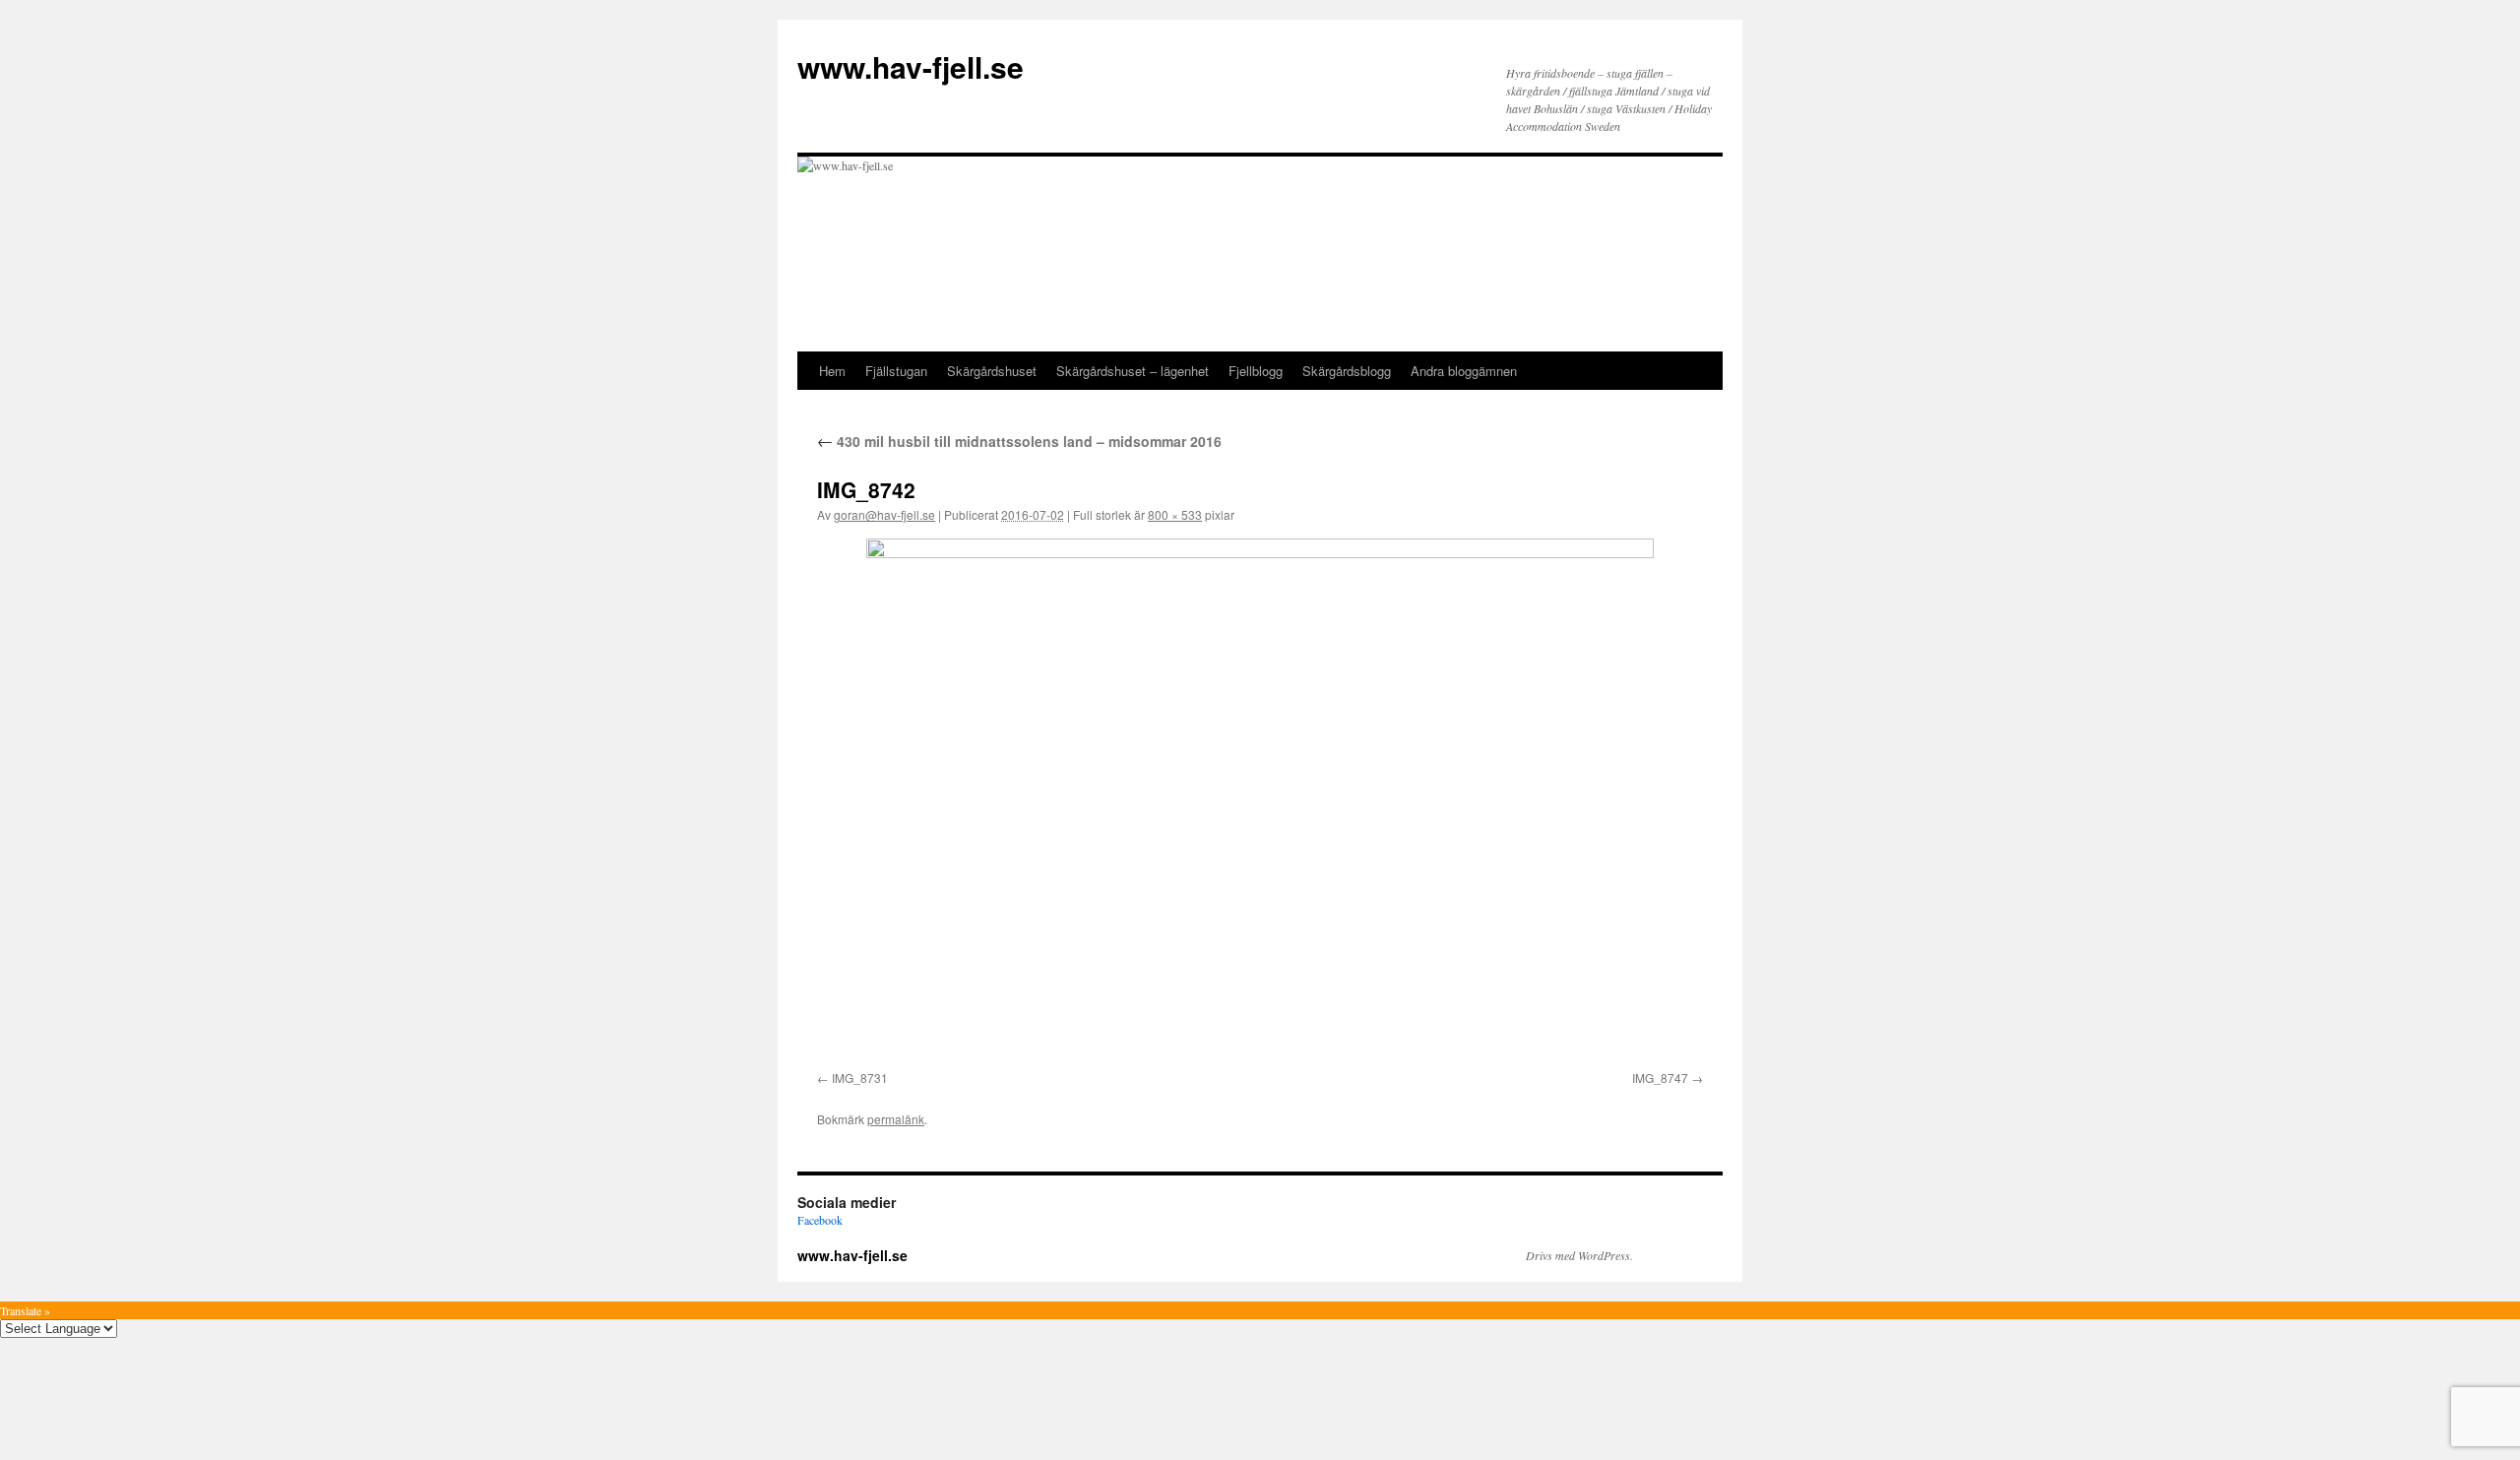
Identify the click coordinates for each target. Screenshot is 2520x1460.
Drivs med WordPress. (1579, 1255)
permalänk (896, 1119)
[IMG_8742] (1260, 801)
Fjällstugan (896, 371)
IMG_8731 (860, 1078)
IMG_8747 (1660, 1078)
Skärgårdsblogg (1347, 371)
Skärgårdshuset (992, 371)
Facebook (820, 1220)
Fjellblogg (1256, 371)
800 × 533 (1175, 514)
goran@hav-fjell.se (884, 514)
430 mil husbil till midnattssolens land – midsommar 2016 (1019, 441)
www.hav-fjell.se (911, 66)
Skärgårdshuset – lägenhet (1133, 371)
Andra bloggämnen (1464, 371)
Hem (832, 371)
